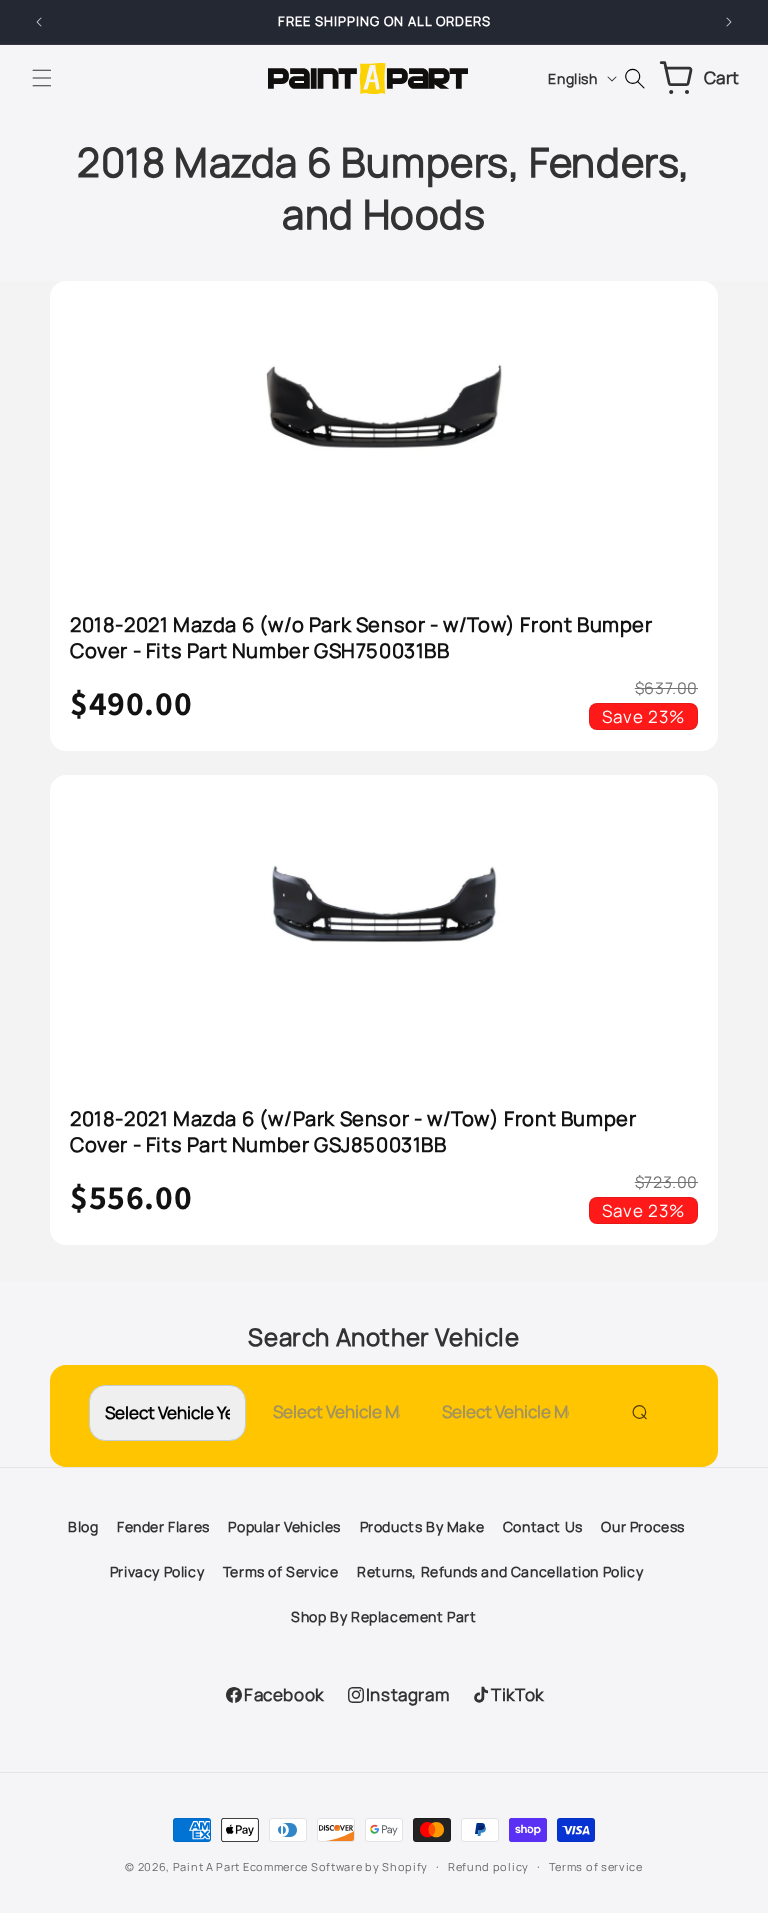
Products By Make (422, 1526)
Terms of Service (281, 1571)
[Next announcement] (729, 22)
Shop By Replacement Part (383, 1616)
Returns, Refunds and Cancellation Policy (500, 1571)
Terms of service (596, 1866)
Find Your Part (635, 1411)
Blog (83, 1526)
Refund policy (488, 1866)
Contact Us (543, 1526)
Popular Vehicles (284, 1526)
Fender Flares (163, 1526)
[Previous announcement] (39, 22)
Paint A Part (206, 1866)
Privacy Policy (157, 1571)
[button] (42, 78)
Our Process (643, 1526)
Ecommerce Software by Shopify (335, 1866)
